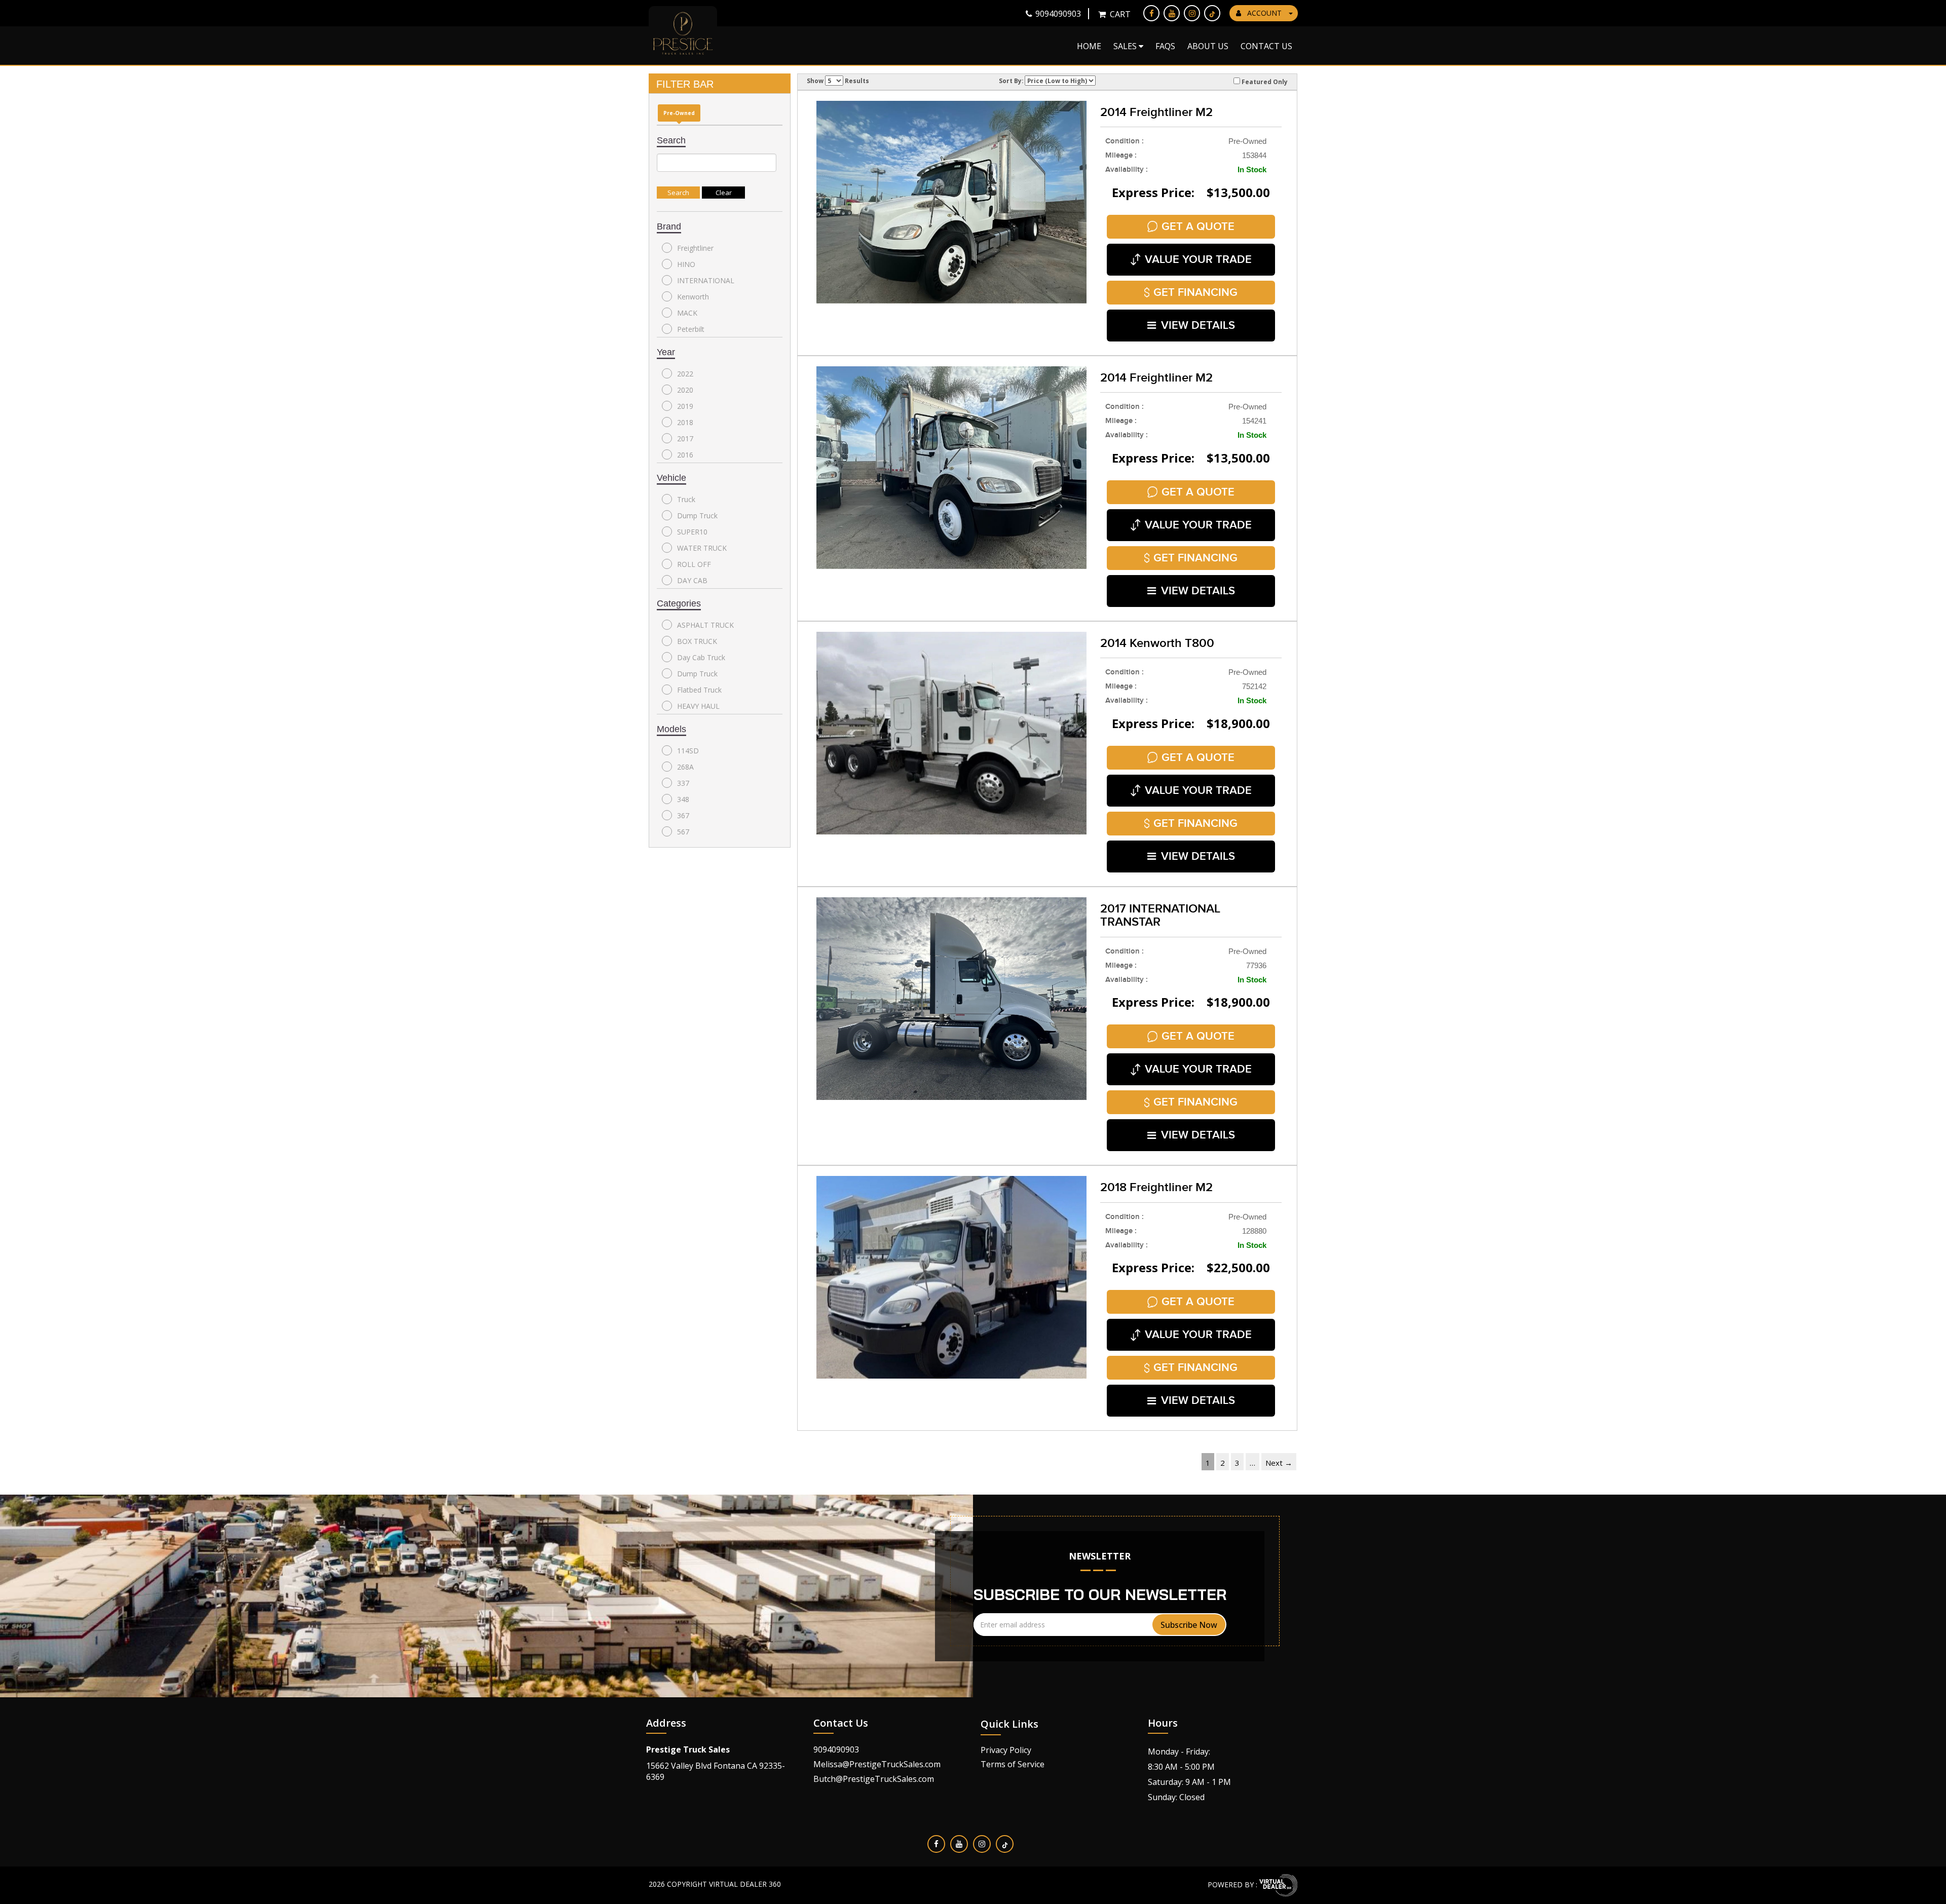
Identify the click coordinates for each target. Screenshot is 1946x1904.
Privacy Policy (1006, 1750)
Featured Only (1264, 82)
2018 (685, 422)
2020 (685, 390)
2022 (685, 374)
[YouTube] (1172, 13)
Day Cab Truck (701, 657)
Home (1089, 46)
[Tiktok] (1212, 13)
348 (683, 799)
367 (683, 815)
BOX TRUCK (697, 641)
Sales (1126, 46)
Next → (1279, 1463)
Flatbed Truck (699, 690)
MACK (687, 313)
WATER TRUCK (702, 548)
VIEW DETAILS (1198, 326)
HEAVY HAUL (698, 706)
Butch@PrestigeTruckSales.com (874, 1779)
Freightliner (695, 248)
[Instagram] (1192, 13)
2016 (685, 455)
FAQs (1165, 46)
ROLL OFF (694, 564)
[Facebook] (1151, 13)
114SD (688, 751)
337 (683, 783)
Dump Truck (697, 516)
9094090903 (836, 1749)
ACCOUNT (1264, 13)
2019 (685, 406)
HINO (686, 264)
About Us (1208, 46)
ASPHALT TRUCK (705, 625)
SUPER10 (692, 532)
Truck (686, 499)
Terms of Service (1013, 1764)
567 (683, 832)
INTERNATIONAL (706, 280)
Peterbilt (691, 329)
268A (685, 767)
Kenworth (693, 297)
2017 (685, 439)
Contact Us (1266, 46)
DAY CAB (692, 580)
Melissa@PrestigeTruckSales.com (877, 1764)
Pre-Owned (679, 113)
